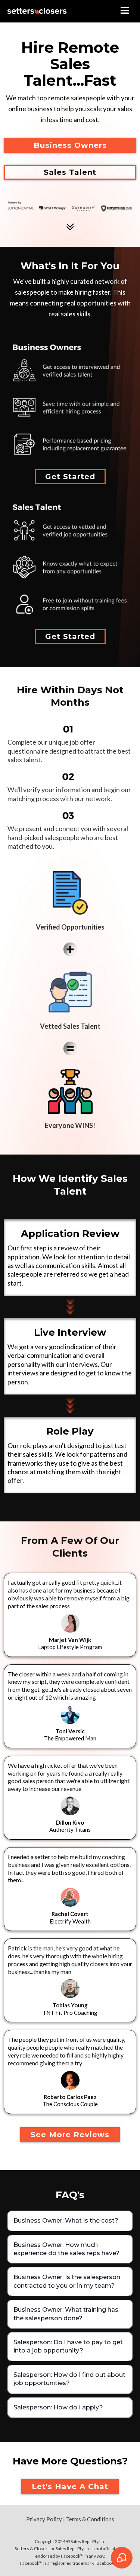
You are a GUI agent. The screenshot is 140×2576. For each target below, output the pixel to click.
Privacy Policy (44, 2519)
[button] (125, 11)
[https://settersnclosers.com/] (37, 11)
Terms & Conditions (90, 2519)
